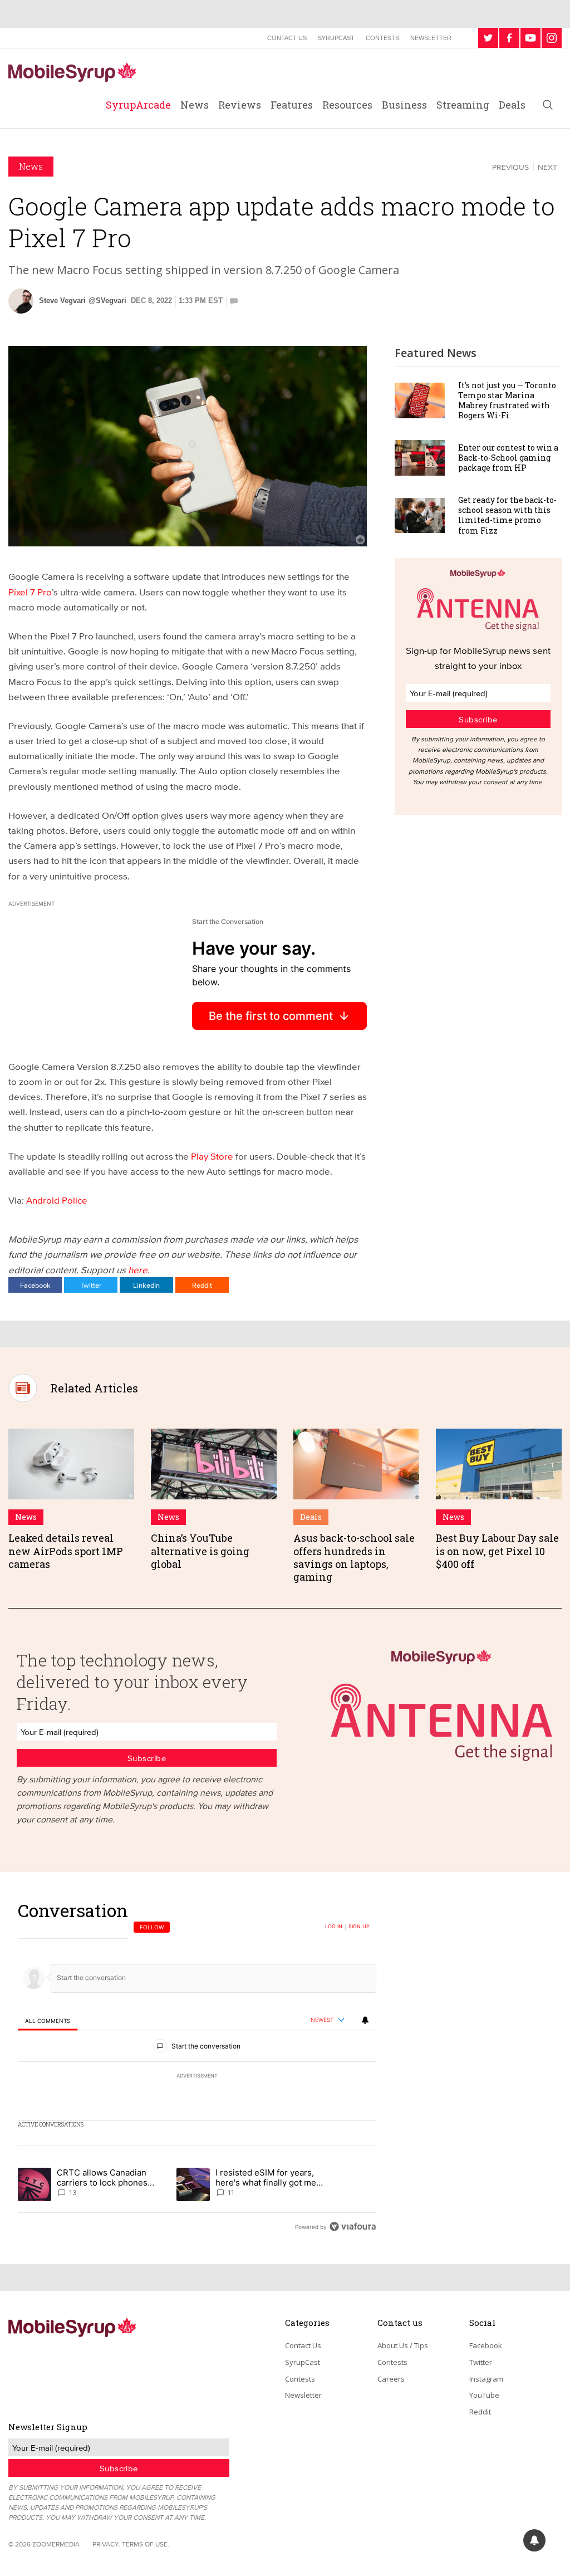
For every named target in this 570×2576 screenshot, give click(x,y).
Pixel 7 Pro (30, 592)
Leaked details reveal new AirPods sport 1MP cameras (66, 1551)
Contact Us (287, 38)
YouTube (484, 2395)
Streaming (463, 105)
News (195, 105)
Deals (512, 105)
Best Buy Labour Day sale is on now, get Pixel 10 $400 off (497, 1551)
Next (547, 167)
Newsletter (431, 38)
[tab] (48, 2020)
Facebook (35, 1285)
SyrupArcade (138, 105)
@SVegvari (107, 300)
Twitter (91, 1285)
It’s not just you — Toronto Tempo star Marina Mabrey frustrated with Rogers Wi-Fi (507, 400)
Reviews (240, 105)
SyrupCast (336, 38)
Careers (391, 2379)
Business (404, 105)
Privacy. (106, 2544)
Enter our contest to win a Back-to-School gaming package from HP (508, 458)
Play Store (212, 1156)
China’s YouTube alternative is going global (200, 1551)
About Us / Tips (403, 2345)
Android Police (57, 1200)
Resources (347, 105)
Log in (334, 1927)
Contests (382, 38)
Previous (510, 167)
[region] (197, 2068)
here (138, 1270)
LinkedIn (146, 1285)
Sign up (359, 1927)
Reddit (202, 1285)
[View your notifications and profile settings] (365, 2020)
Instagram (486, 2379)
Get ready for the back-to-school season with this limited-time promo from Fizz (507, 515)
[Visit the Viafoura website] (353, 2226)
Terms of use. (146, 2544)
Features (292, 105)
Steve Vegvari (62, 300)
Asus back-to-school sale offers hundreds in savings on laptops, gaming (354, 1557)
